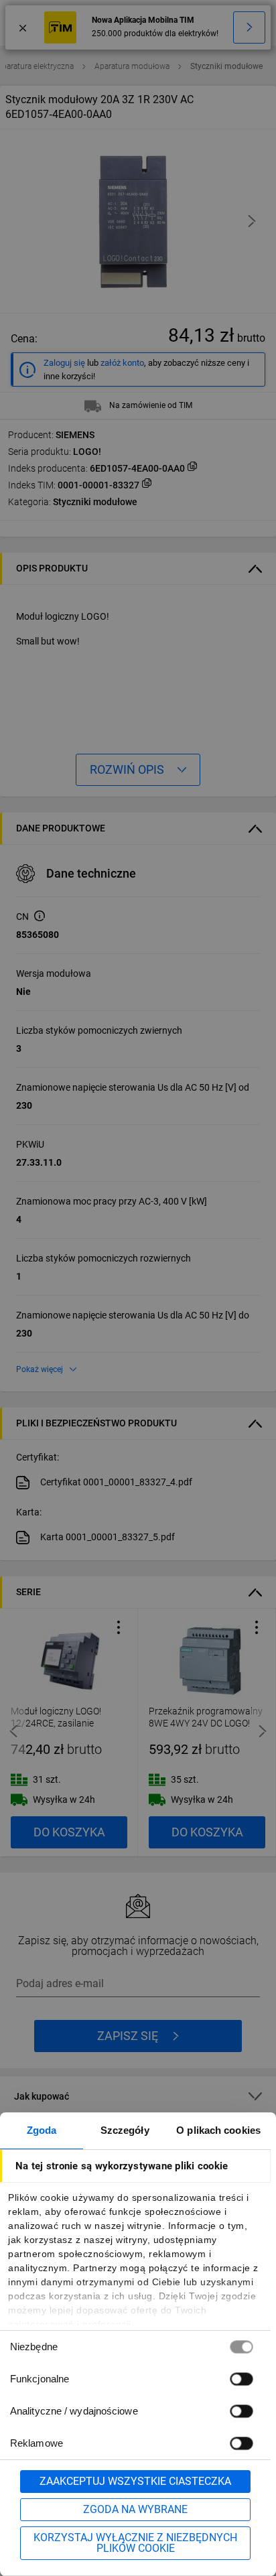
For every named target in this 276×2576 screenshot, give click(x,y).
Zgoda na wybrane (135, 2509)
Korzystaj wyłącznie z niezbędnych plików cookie (135, 2543)
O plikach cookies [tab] (218, 2130)
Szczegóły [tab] (125, 2130)
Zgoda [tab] (42, 2130)
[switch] (241, 2379)
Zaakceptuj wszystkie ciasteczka (135, 2481)
